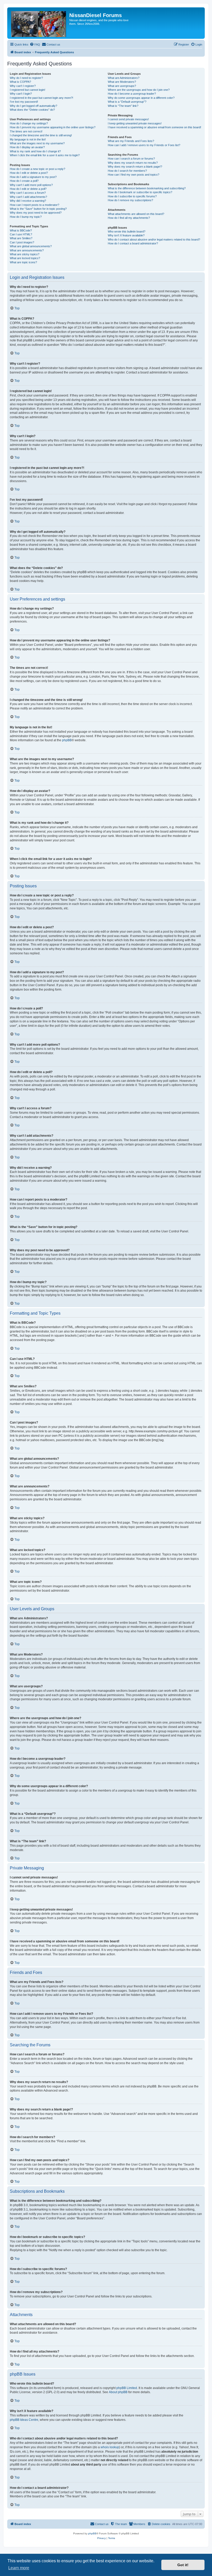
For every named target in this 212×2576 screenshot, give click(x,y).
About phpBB (118, 2392)
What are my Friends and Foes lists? (131, 141)
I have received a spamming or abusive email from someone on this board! (154, 127)
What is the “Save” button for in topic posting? (38, 209)
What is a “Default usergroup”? (127, 102)
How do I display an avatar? (27, 147)
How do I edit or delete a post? (29, 173)
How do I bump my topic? (26, 217)
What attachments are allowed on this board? (136, 214)
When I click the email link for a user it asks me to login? (45, 155)
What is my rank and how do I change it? (35, 151)
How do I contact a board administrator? (133, 243)
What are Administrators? (124, 78)
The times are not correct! (26, 131)
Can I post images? (22, 242)
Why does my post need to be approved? (36, 213)
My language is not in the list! (28, 139)
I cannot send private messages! (128, 119)
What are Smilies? (21, 238)
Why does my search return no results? (133, 163)
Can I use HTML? (21, 234)
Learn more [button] (19, 2568)
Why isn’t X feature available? (126, 235)
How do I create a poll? (24, 181)
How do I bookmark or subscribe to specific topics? (140, 192)
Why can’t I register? (23, 86)
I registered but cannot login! (28, 90)
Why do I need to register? (26, 78)
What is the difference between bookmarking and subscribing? (147, 188)
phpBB (67, 740)
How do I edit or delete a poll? (28, 189)
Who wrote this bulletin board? (127, 231)
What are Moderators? (122, 82)
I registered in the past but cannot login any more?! (41, 98)
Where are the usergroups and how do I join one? (139, 90)
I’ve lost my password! (24, 102)
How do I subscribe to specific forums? (132, 196)
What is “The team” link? (123, 106)
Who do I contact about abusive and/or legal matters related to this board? (154, 239)
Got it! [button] (183, 2565)
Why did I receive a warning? (28, 201)
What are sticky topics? (25, 254)
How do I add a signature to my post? (33, 177)
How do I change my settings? (29, 123)
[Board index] (39, 23)
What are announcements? (27, 250)
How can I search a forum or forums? (131, 159)
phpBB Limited (127, 2388)
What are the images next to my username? (37, 143)
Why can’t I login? (21, 94)
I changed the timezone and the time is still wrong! (41, 135)
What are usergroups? (122, 86)
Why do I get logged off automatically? (33, 106)
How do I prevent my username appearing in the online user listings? (53, 127)
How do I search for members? (127, 171)
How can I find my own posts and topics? (134, 175)
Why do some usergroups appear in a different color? (141, 98)
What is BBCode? (21, 230)
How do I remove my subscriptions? (130, 200)
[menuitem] (35, 44)
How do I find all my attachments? (129, 218)
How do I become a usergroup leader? (132, 94)
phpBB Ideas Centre (24, 2420)
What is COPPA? (20, 82)
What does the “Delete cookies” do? (32, 110)
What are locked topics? (25, 258)
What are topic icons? (23, 262)
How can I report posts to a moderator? (35, 205)
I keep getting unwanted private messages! (135, 123)
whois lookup (110, 2447)
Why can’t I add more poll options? (31, 185)
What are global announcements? (31, 246)
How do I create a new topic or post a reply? (37, 169)
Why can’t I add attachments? (28, 197)
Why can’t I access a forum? (28, 193)
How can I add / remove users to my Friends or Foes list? (144, 145)
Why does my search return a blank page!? (135, 167)
